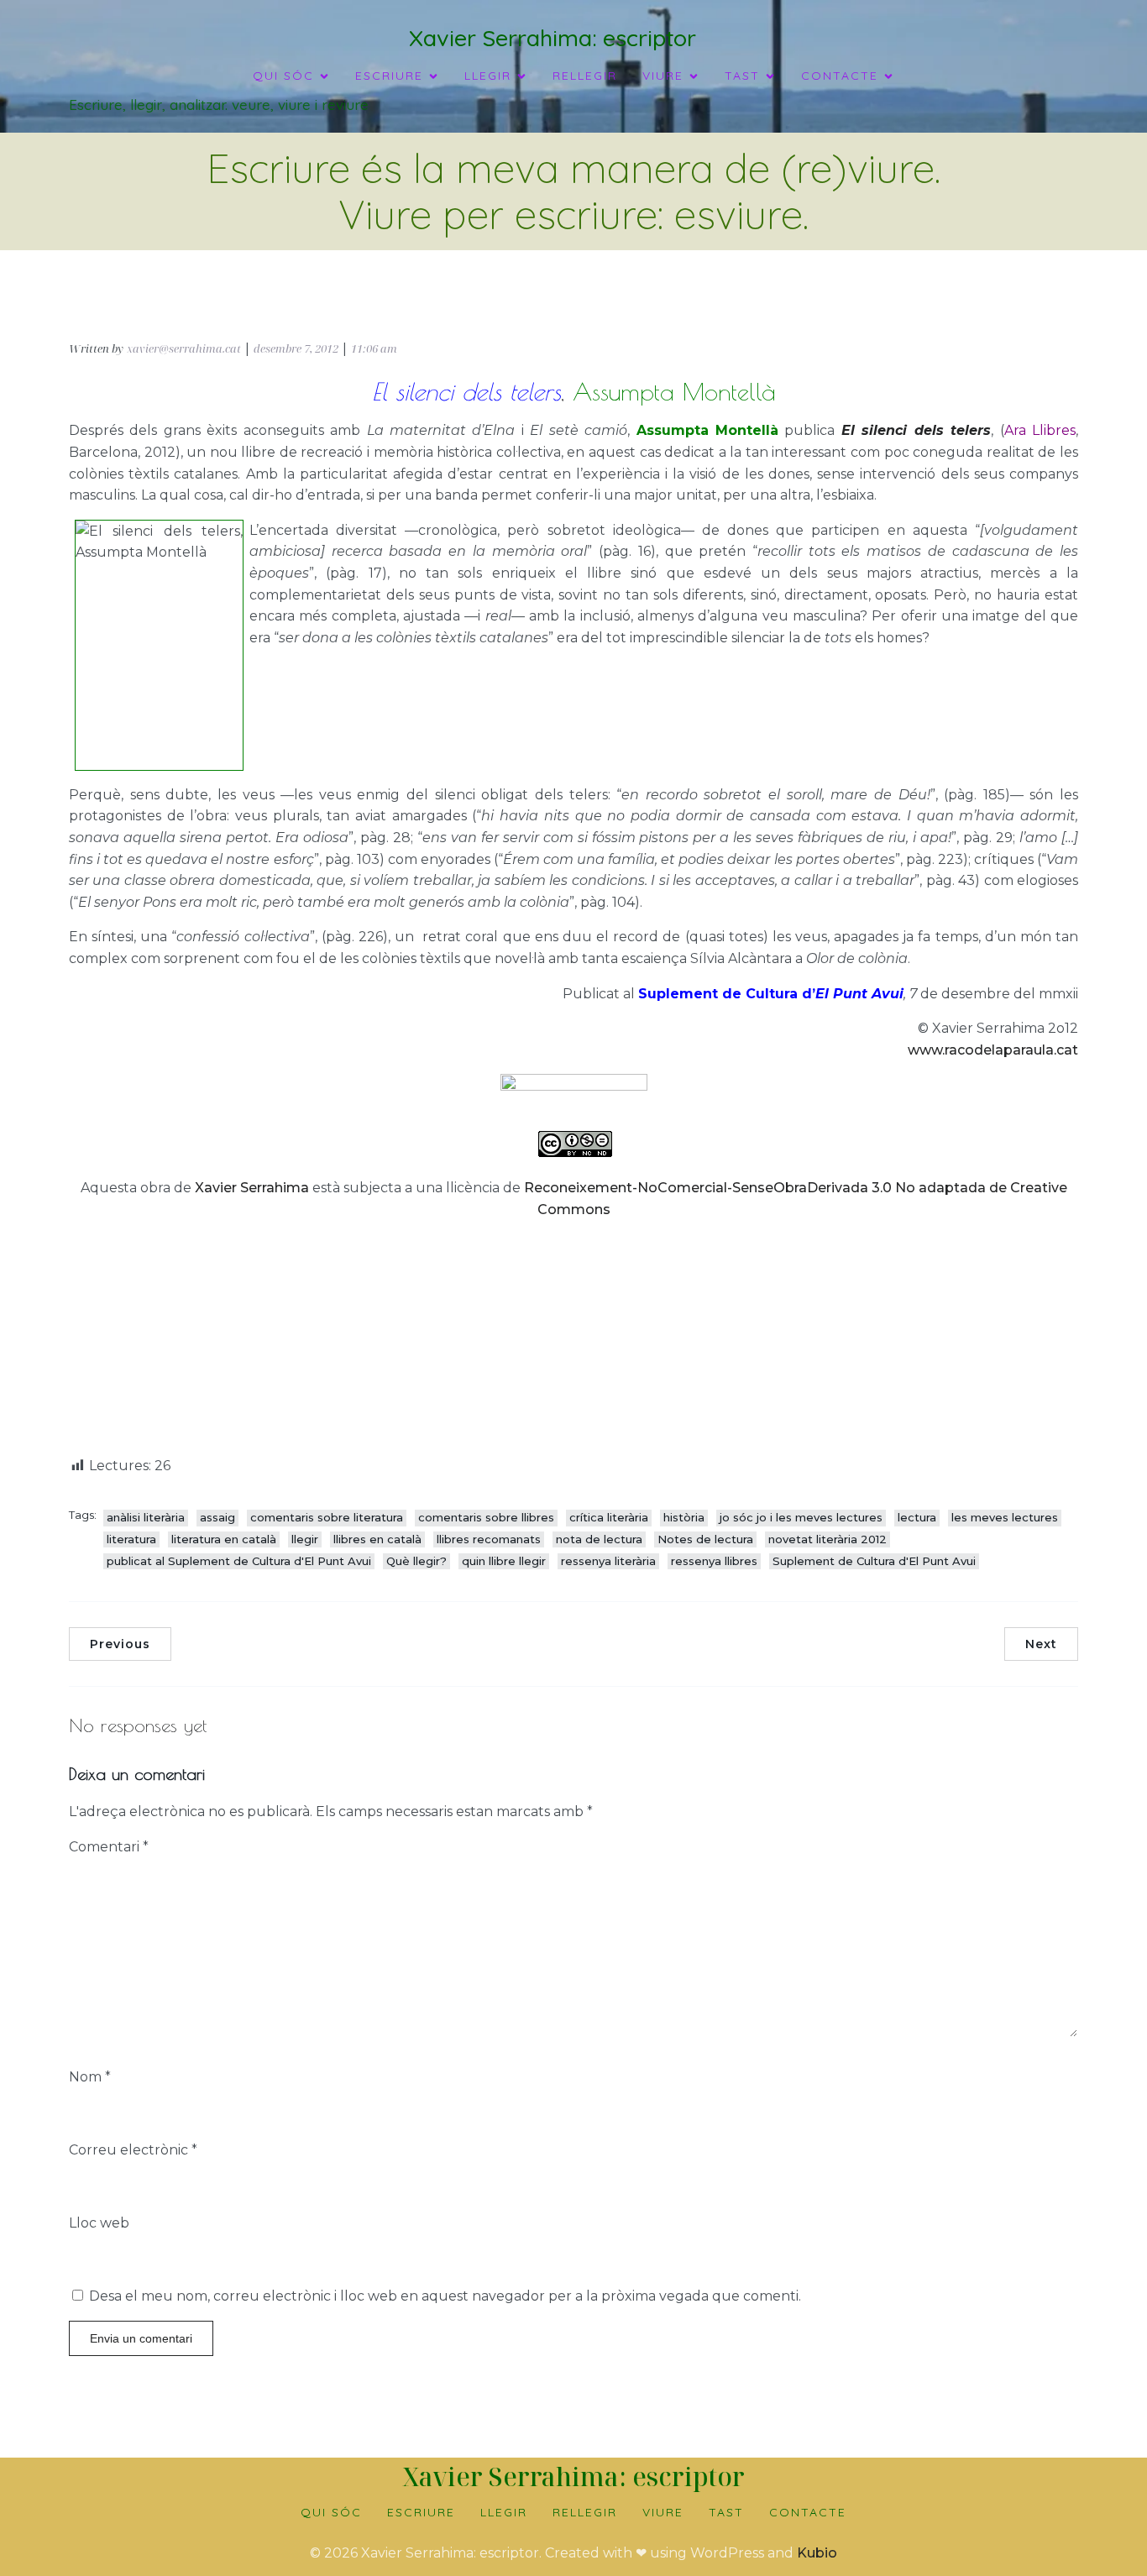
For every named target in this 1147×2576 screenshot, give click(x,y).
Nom (90, 2077)
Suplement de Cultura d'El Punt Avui (874, 1561)
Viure (663, 2512)
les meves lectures (1005, 1517)
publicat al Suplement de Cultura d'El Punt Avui (239, 1561)
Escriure (421, 2512)
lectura (917, 1517)
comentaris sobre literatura (327, 1517)
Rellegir (585, 76)
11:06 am (374, 348)
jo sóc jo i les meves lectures (801, 1517)
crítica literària (609, 1517)
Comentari (109, 1847)
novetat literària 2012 (828, 1539)
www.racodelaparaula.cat (993, 1050)
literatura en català (224, 1539)
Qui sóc (331, 2512)
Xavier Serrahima (252, 1188)
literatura (131, 1539)
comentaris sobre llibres (486, 1517)
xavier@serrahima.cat (184, 348)
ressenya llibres (714, 1561)
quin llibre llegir (504, 1561)
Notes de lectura (705, 1539)
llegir (305, 1539)
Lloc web (99, 2223)
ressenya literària (608, 1561)
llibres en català (377, 1539)
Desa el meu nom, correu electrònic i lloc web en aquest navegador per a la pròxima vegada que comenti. (445, 2296)
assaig (217, 1517)
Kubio (817, 2553)
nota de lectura (599, 1539)
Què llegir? (416, 1561)
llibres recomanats (489, 1539)
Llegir (504, 2512)
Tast (726, 2512)
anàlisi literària (146, 1517)
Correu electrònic (133, 2150)
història (684, 1517)
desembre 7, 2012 (296, 348)
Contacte (808, 2512)
